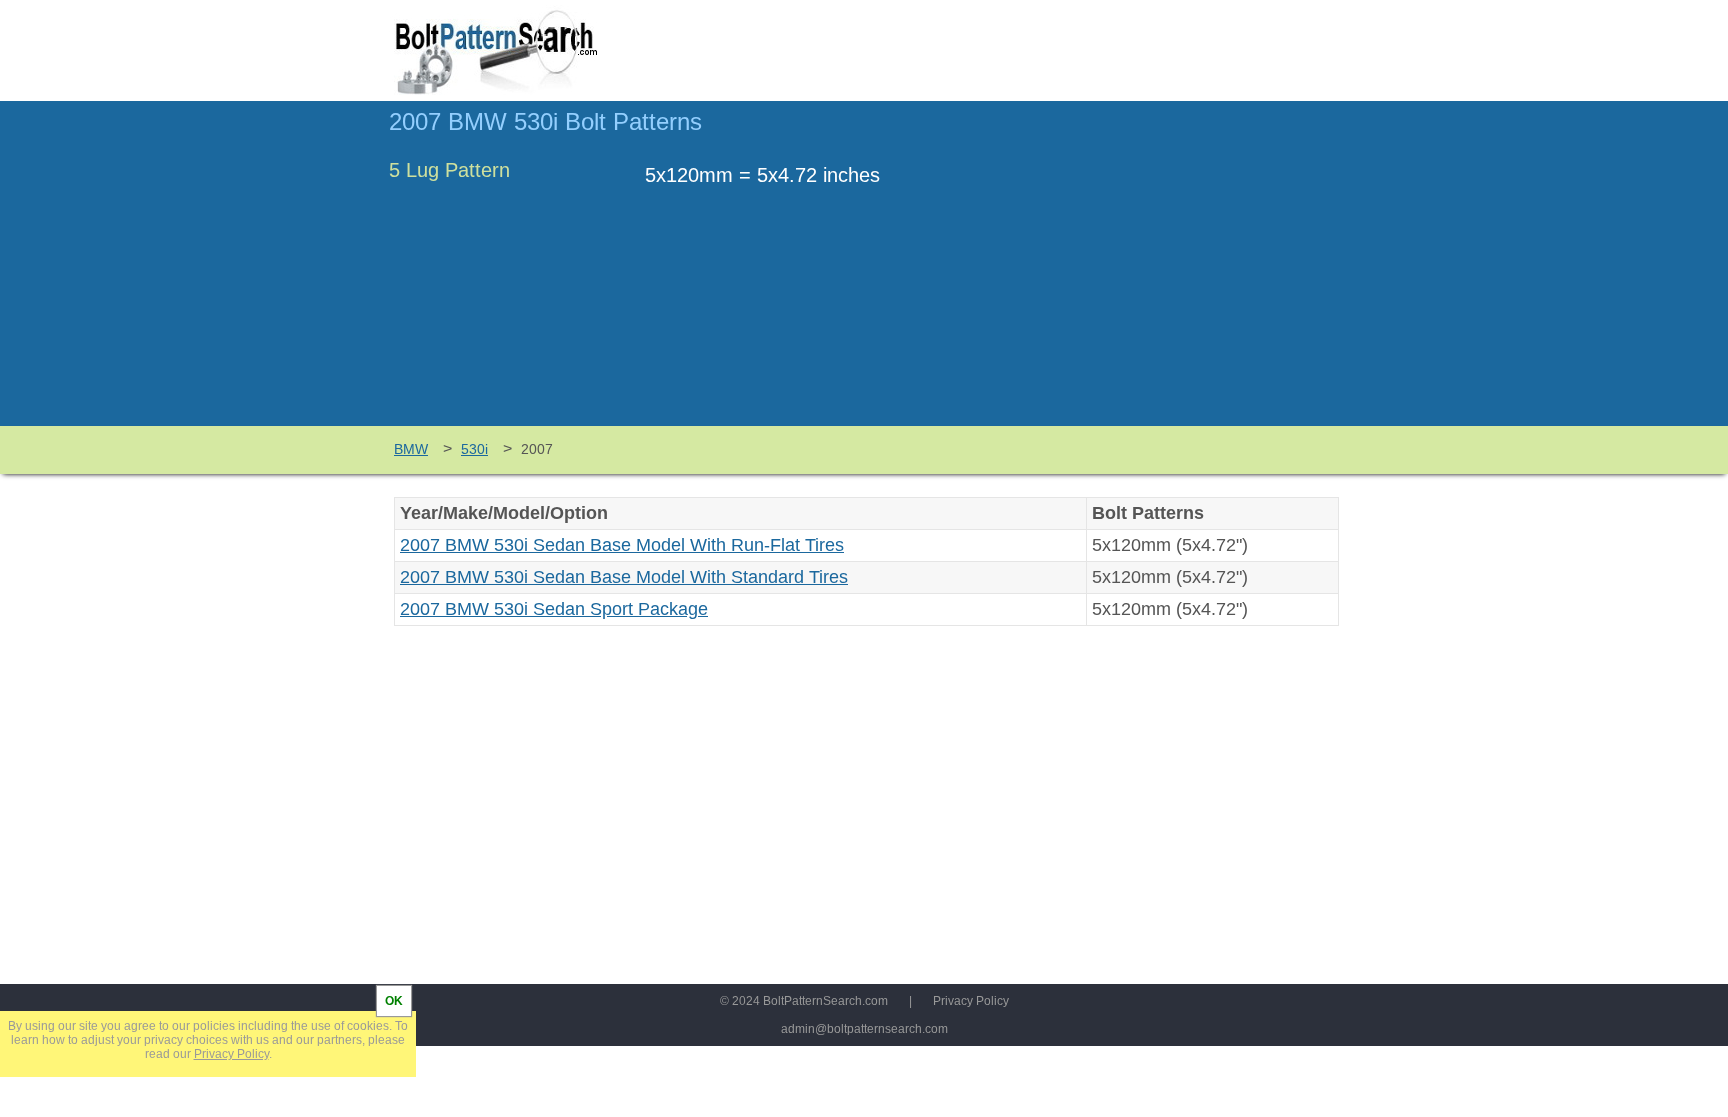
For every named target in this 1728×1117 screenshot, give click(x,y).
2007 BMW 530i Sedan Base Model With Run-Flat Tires (622, 545)
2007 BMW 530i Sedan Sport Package (554, 609)
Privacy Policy (971, 1001)
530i (474, 449)
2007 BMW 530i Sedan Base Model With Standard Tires (624, 577)
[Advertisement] (1171, 273)
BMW (411, 449)
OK (394, 1001)
